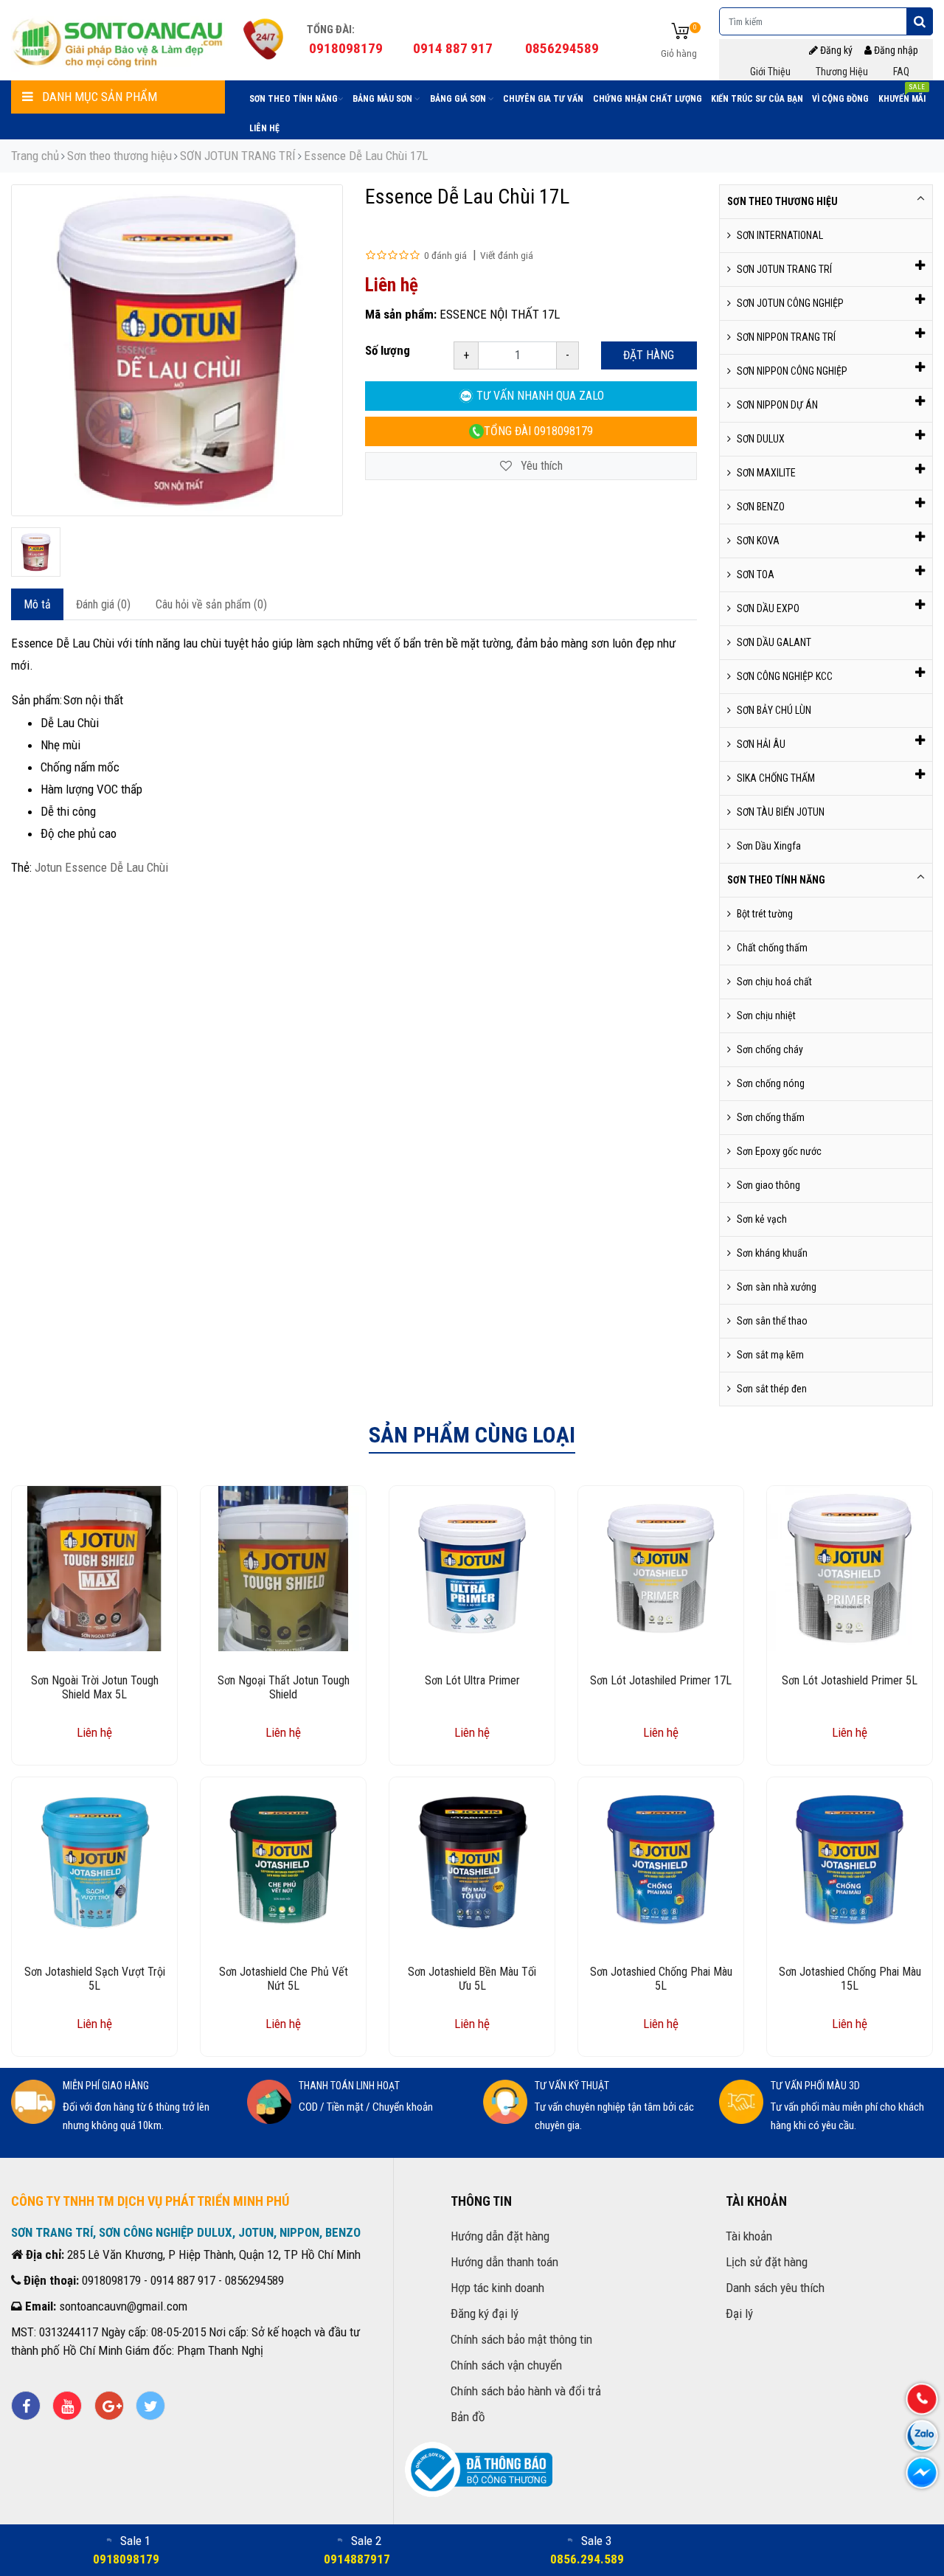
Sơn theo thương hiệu (119, 156)
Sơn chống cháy (770, 1049)
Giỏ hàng (679, 53)
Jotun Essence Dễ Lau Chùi (101, 867)
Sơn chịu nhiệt (766, 1016)
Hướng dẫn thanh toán (504, 2262)
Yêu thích (540, 466)
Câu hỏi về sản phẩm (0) (211, 604)
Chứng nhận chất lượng (648, 99)
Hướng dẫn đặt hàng (500, 2236)
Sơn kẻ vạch (762, 1219)
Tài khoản (749, 2236)
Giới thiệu (770, 72)
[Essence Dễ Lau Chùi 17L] (36, 552)
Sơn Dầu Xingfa (769, 846)
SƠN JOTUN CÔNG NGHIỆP (790, 303)
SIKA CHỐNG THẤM (776, 778)
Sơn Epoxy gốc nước (779, 1151)
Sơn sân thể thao (772, 1321)
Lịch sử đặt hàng (767, 2262)
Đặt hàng (649, 355)
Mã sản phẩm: (401, 314)
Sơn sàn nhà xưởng (777, 1287)
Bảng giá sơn (459, 99)
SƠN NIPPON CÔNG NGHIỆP (792, 371)
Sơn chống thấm (771, 1117)
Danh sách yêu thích (775, 2288)
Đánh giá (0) (103, 604)
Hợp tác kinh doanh (497, 2288)
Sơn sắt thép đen (772, 1389)
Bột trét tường (765, 914)
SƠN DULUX (761, 439)
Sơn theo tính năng (294, 99)
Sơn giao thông (768, 1185)
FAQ (901, 72)
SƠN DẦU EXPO (768, 608)
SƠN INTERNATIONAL (780, 235)
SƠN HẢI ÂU (761, 744)
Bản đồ (468, 2417)
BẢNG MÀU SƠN (383, 99)
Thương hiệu (842, 72)
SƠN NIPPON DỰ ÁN (777, 405)
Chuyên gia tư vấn (543, 99)
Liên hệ (264, 128)
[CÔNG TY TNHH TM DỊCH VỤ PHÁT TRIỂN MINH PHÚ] (118, 41)
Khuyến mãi (902, 96)
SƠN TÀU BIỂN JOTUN (781, 812)
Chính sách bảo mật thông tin (521, 2339)
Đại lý (739, 2313)
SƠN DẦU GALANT (774, 642)
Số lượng (388, 350)
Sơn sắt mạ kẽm (770, 1355)
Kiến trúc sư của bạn (757, 99)
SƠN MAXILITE (766, 473)
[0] (680, 32)
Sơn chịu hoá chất (774, 982)
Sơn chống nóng (771, 1083)
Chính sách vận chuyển (506, 2365)
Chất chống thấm (772, 948)
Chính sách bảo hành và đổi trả (526, 2391)
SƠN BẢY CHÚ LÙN (774, 710)
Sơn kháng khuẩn (772, 1253)
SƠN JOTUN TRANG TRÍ (238, 156)
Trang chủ (35, 156)
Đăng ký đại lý (485, 2313)
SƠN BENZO (761, 507)
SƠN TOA (756, 574)
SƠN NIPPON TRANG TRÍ (786, 337)
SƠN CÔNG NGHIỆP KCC (785, 676)
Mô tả (37, 604)
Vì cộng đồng (840, 99)
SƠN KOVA (758, 541)
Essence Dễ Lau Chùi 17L (366, 156)
